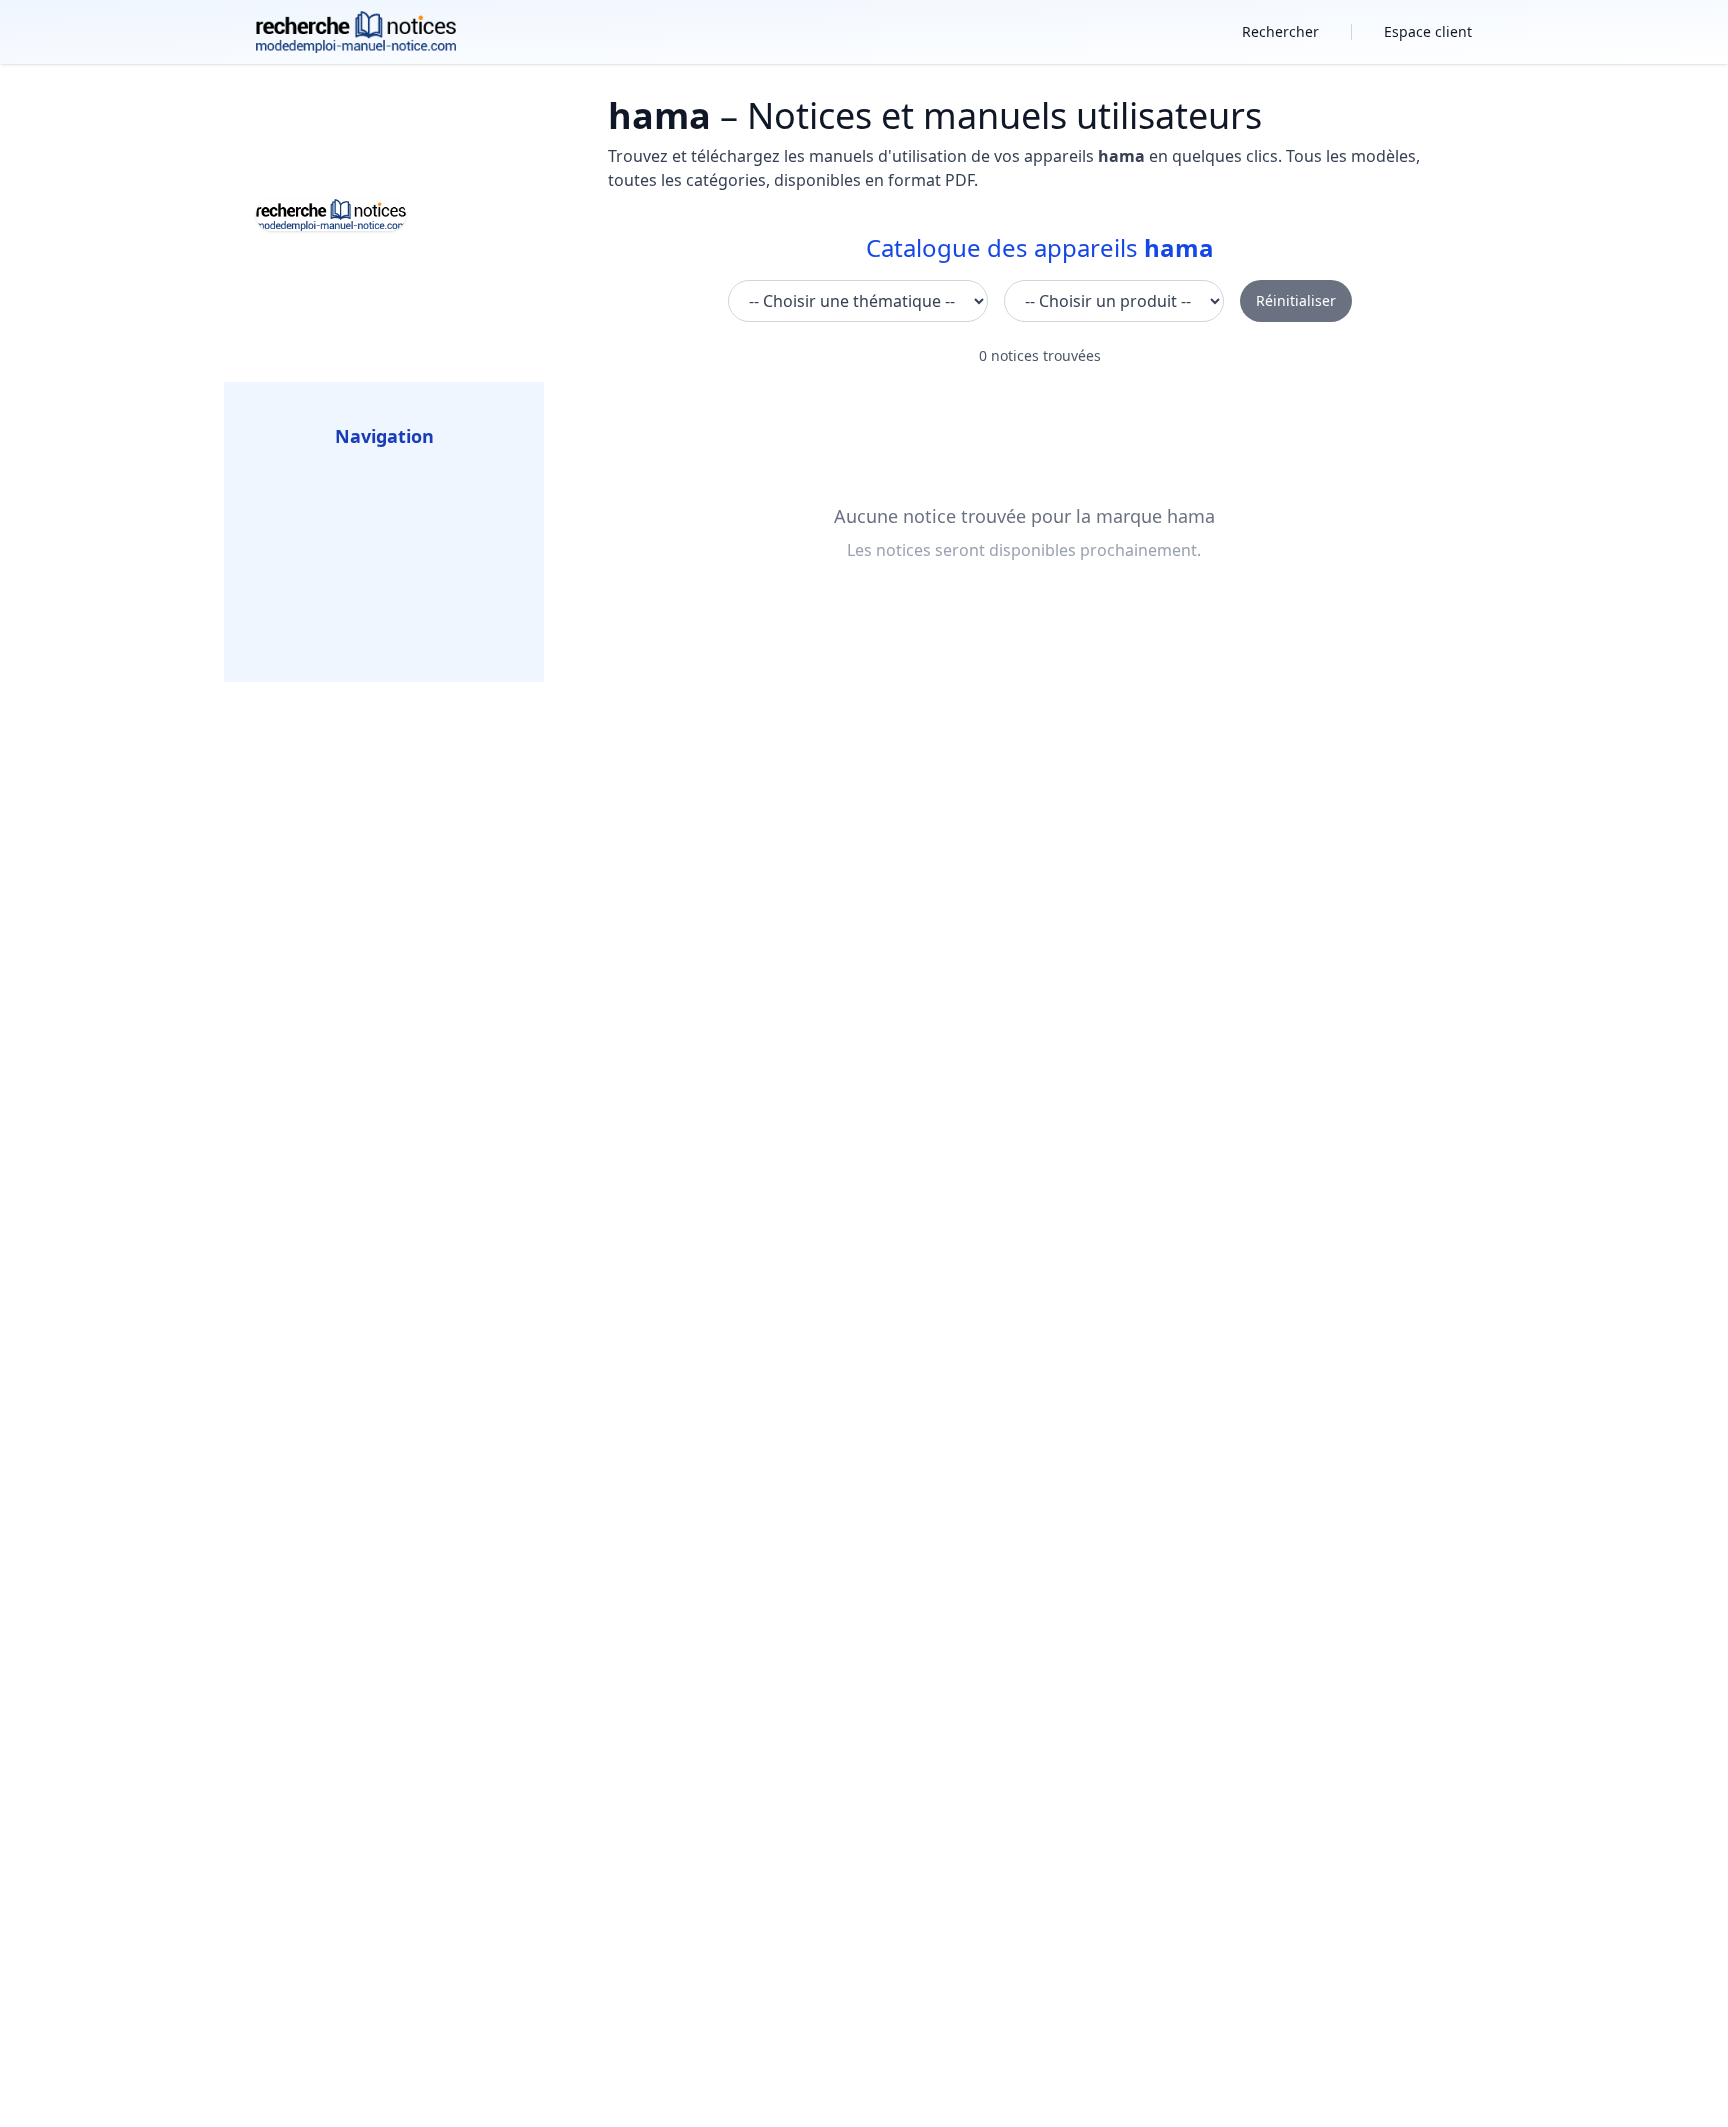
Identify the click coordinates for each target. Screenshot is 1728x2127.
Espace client (1428, 31)
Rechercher (1280, 31)
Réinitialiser (1296, 300)
